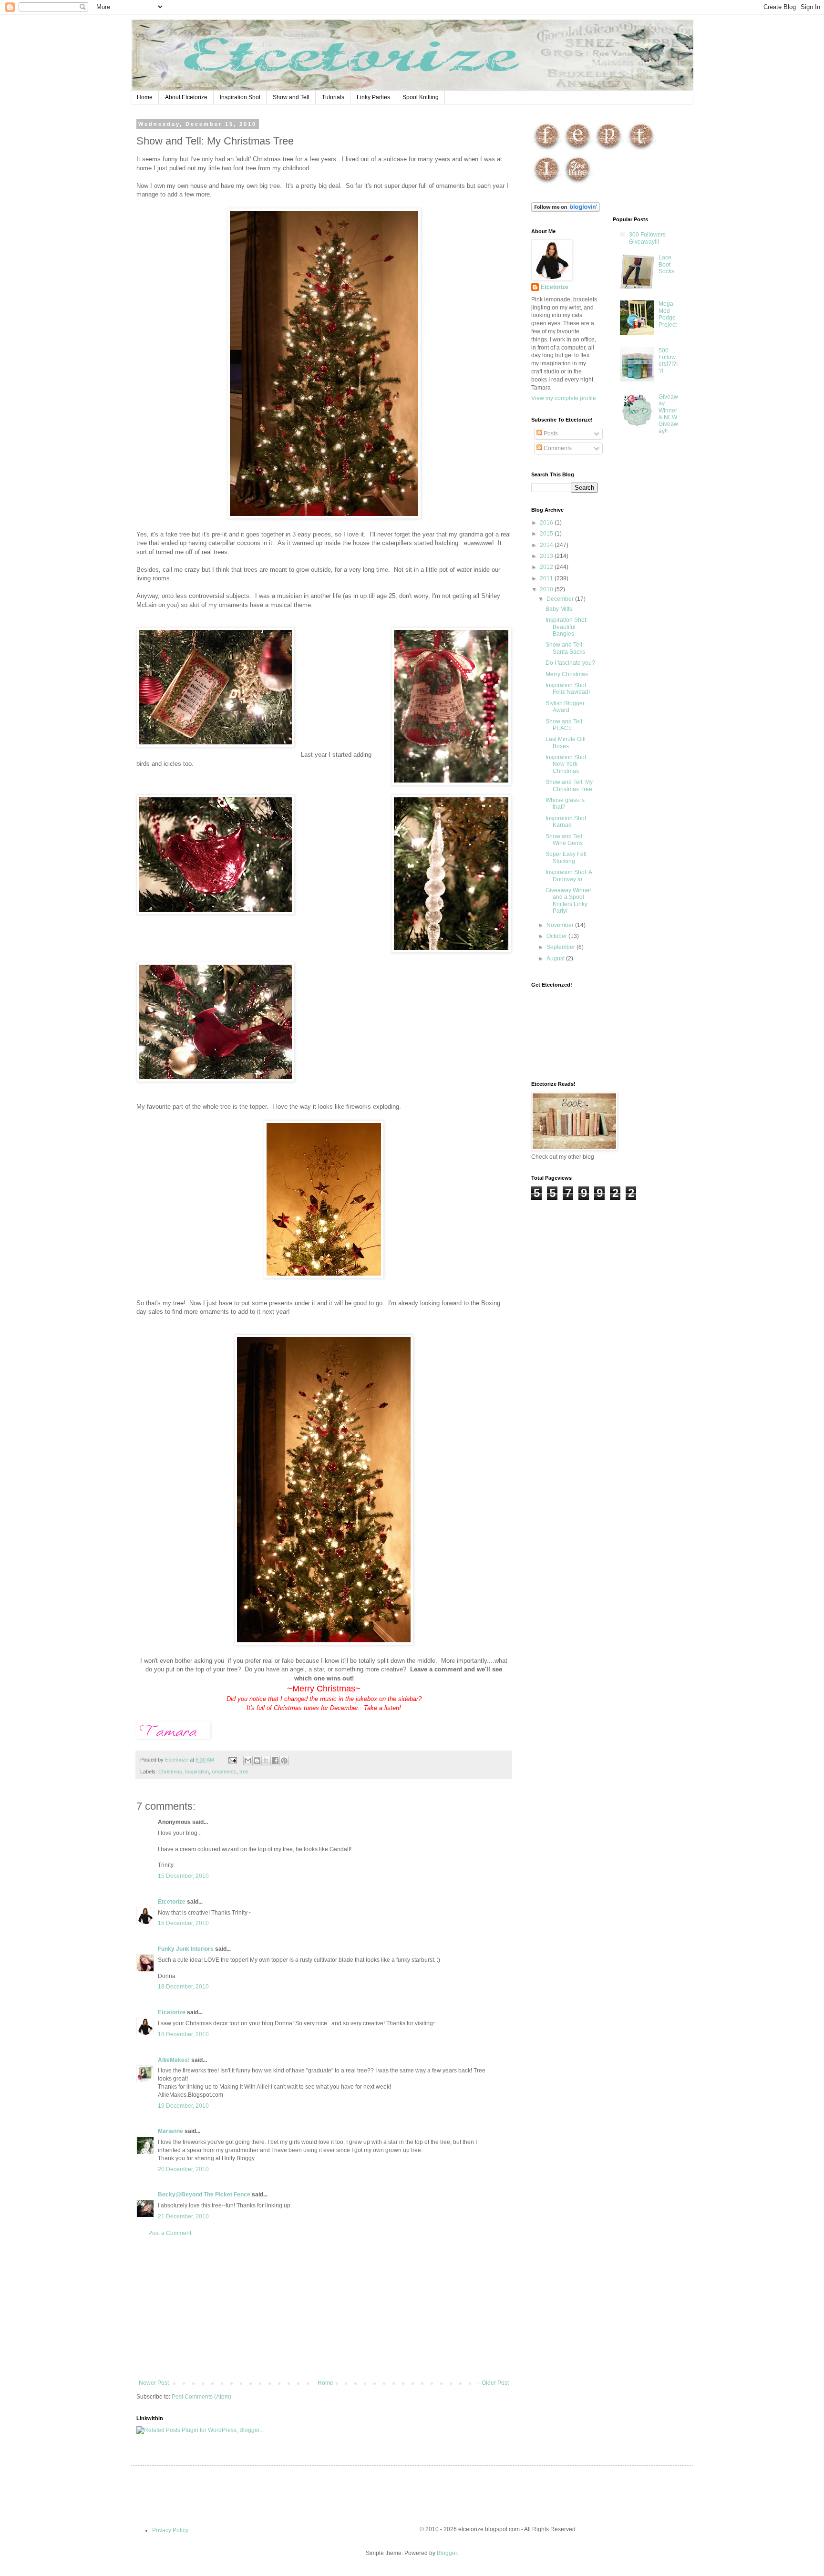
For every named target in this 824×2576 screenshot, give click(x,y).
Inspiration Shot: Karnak (566, 822)
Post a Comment (170, 2233)
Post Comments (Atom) (201, 2397)
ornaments (224, 1772)
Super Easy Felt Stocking (566, 857)
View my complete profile (564, 398)
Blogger (447, 2553)
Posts (550, 433)
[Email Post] (232, 1760)
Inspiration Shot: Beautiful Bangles (566, 627)
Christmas (170, 1772)
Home (145, 97)
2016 (547, 523)
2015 (547, 534)
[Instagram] (547, 184)
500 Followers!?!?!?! (668, 361)
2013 (547, 556)
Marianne (170, 2131)
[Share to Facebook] (275, 1761)
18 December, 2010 (183, 1987)
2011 (547, 578)
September (561, 947)
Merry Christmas (567, 674)
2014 (547, 545)
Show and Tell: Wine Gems (565, 840)
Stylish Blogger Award (565, 707)
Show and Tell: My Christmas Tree (569, 785)
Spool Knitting (421, 97)
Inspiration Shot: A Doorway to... (569, 876)
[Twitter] (641, 150)
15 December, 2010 (183, 1876)
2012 (547, 567)
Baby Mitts (559, 609)
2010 (547, 589)
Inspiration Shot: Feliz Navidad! (568, 689)
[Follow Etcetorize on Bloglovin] (566, 210)
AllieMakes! (174, 2060)
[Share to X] (266, 1761)
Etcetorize (172, 1902)
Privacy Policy (170, 2530)
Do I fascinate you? (570, 663)
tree (244, 1772)
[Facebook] (547, 150)
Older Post (495, 2383)
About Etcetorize (186, 97)
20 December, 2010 (183, 2169)
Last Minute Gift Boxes (566, 742)
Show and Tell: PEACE (565, 725)
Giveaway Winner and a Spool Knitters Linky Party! (568, 901)
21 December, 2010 (183, 2216)
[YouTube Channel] (578, 184)
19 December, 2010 (183, 2106)
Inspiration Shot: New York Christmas (566, 764)
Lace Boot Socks (666, 264)
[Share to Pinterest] (284, 1761)
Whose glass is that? (565, 804)
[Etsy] (578, 150)
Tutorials (333, 97)
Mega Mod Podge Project (668, 314)
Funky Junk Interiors (186, 1949)
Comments (557, 448)
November (561, 925)
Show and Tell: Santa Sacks (565, 648)
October (557, 936)
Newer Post (154, 2383)
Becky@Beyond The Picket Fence (204, 2195)
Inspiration (197, 1772)
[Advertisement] (324, 2308)
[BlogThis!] (257, 1761)
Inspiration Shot (240, 97)
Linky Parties (373, 97)
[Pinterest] (609, 150)
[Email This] (248, 1761)
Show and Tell (291, 97)
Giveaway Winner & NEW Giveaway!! (668, 414)
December (561, 599)
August (556, 958)
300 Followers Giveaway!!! (647, 238)
